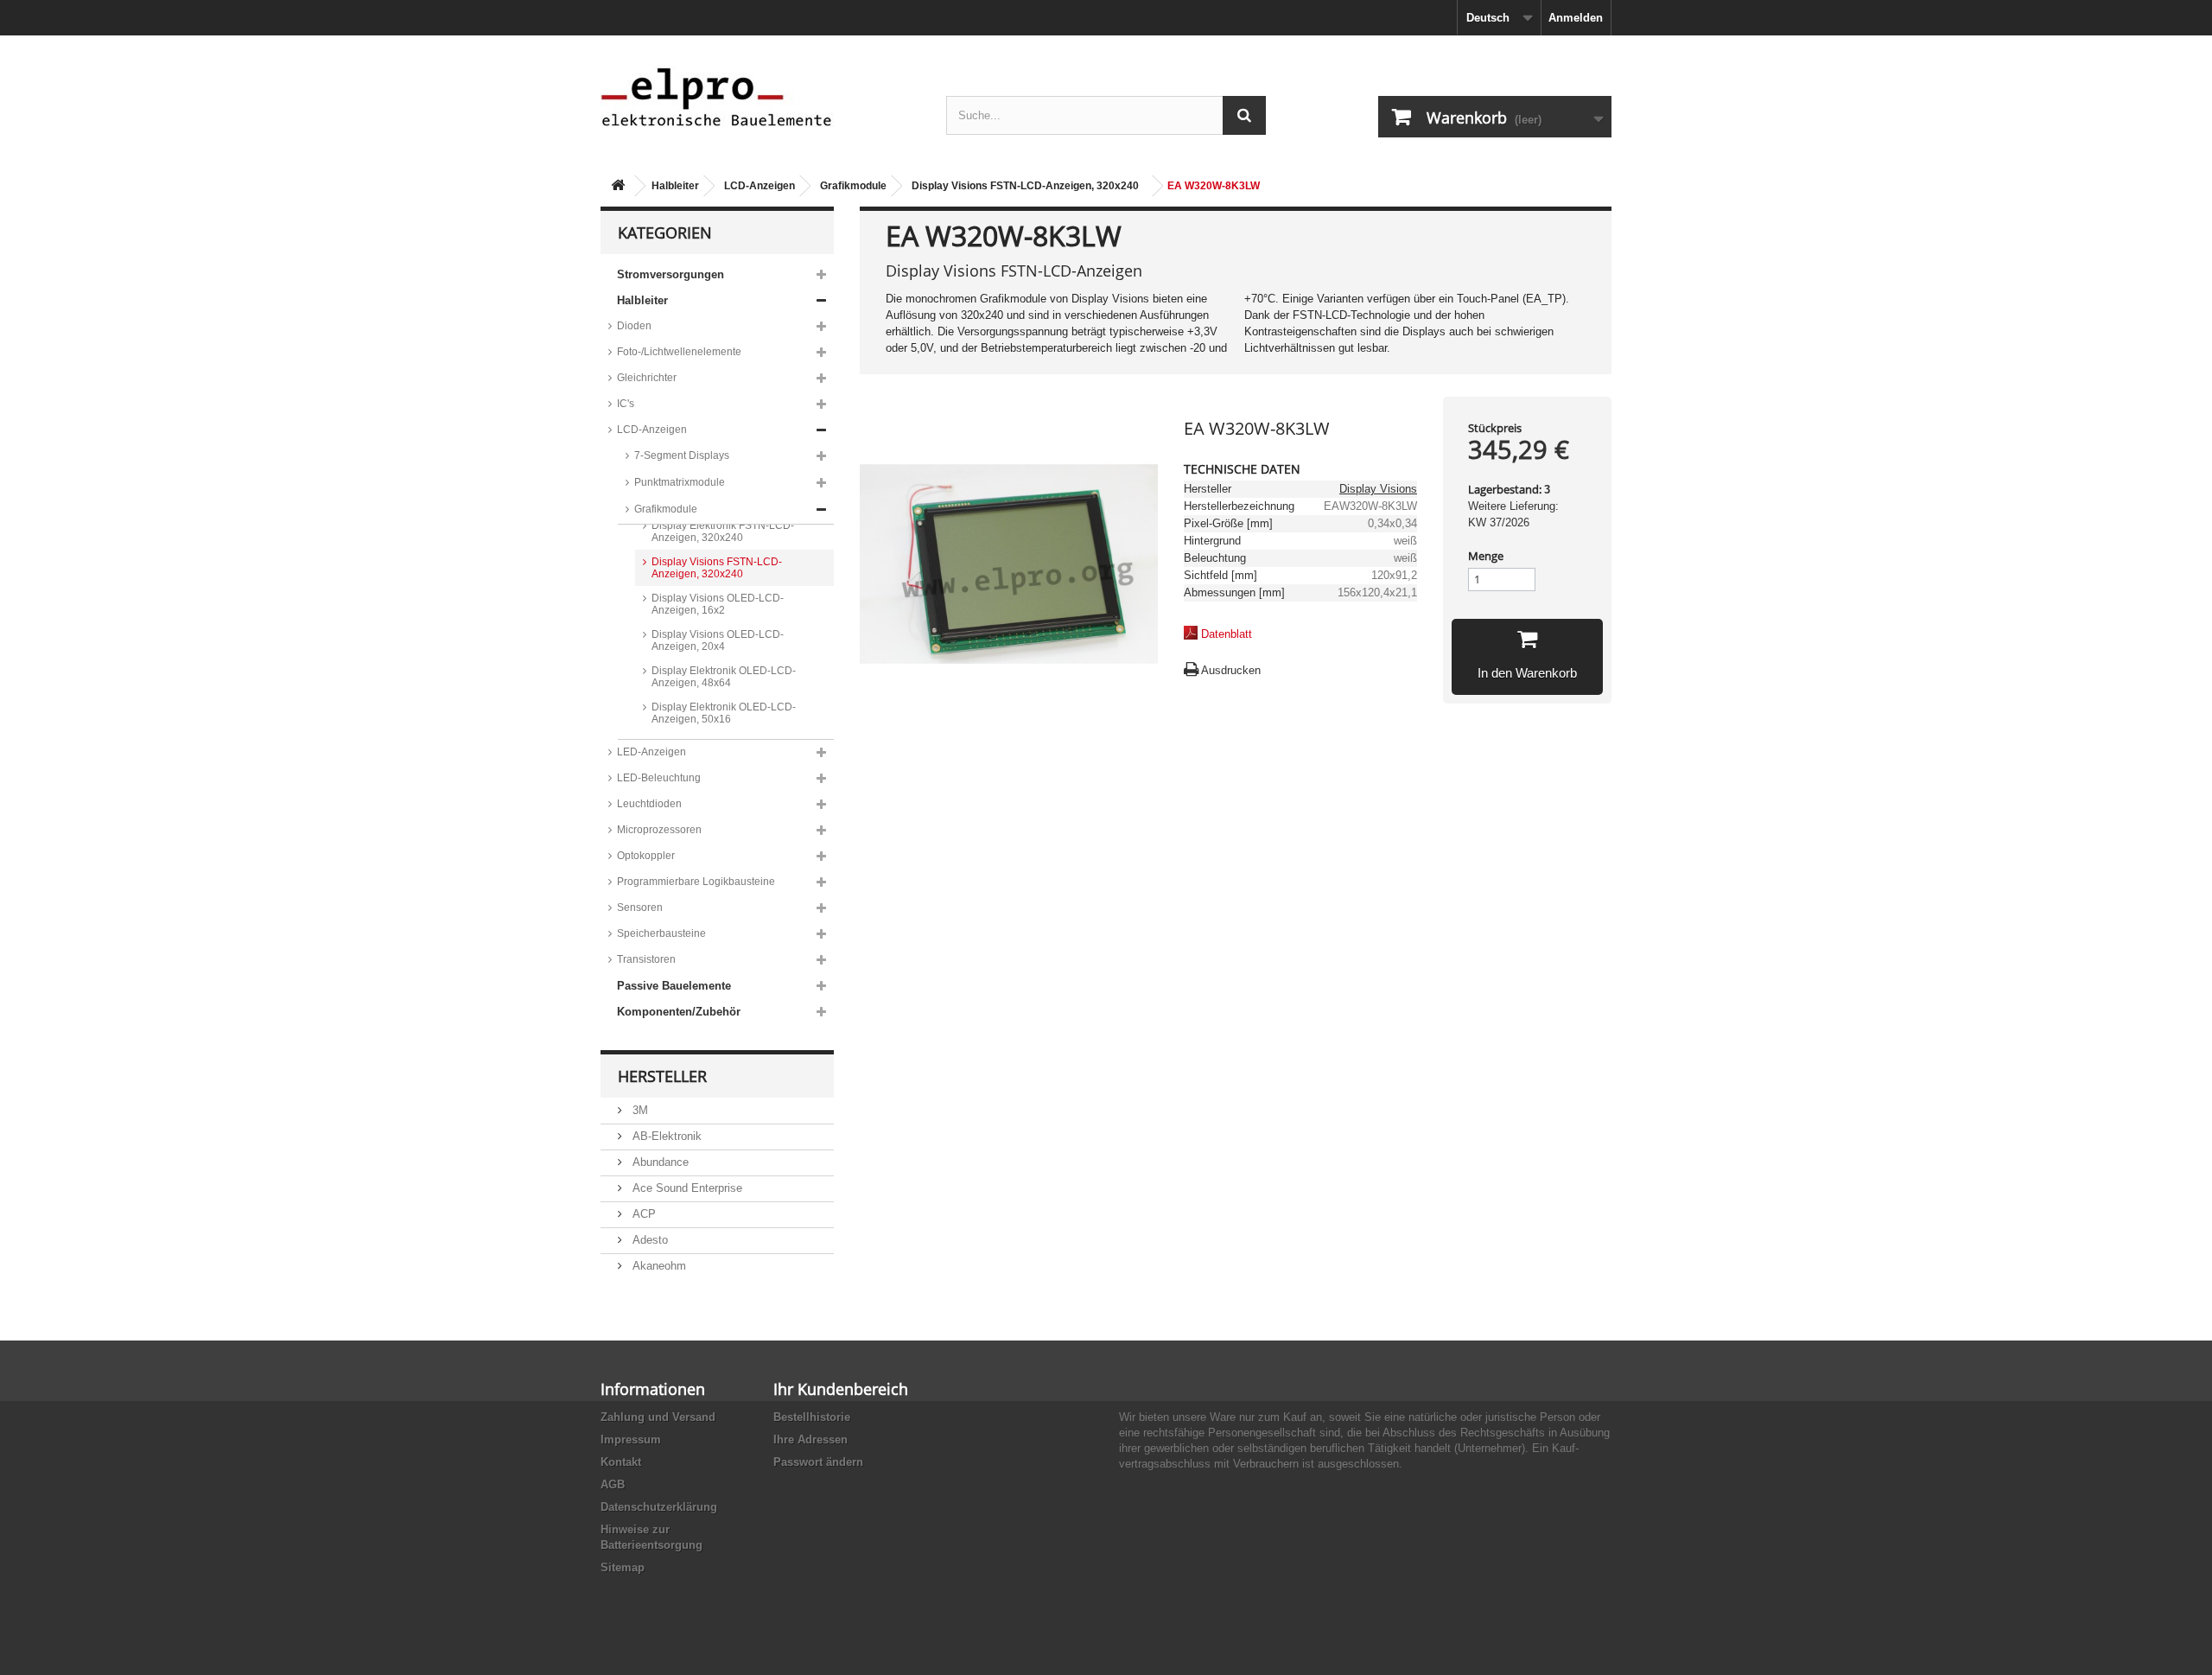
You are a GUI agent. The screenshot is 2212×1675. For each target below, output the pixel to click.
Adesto (648, 1240)
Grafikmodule (853, 186)
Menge (1486, 556)
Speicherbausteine (661, 933)
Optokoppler (646, 856)
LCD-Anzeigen (760, 186)
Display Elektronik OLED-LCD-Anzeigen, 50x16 (724, 713)
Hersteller (662, 1076)
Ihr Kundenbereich (841, 1389)
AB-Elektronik (665, 1136)
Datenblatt (1227, 634)
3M (639, 1110)
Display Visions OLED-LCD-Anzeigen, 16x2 (718, 604)
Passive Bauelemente (674, 986)
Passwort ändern (818, 1462)
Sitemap (623, 1567)
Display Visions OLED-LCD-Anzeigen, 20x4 (718, 640)
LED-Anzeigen (652, 752)
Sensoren (640, 908)
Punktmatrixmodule (680, 482)
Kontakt (621, 1462)
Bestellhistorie (812, 1417)
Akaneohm (658, 1266)
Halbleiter (675, 186)
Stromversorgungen (671, 274)
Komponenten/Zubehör (679, 1012)
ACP (642, 1214)
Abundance (659, 1162)
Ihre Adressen (810, 1439)
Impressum (631, 1439)
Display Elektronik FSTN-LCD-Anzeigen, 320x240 (723, 532)
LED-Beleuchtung (659, 778)
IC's (626, 404)
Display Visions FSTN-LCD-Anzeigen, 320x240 (1025, 186)
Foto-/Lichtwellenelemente (679, 352)
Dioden (634, 326)
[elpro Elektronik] (760, 96)
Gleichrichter (647, 378)
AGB (613, 1484)
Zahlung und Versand (658, 1417)
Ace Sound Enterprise (686, 1188)
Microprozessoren (659, 830)
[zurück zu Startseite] (618, 186)
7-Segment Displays (682, 455)
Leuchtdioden (649, 804)
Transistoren (646, 959)
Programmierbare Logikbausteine (696, 882)
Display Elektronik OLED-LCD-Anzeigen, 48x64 (724, 677)
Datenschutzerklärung (659, 1507)
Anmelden (1576, 18)
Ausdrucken (1231, 670)
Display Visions (1378, 489)
